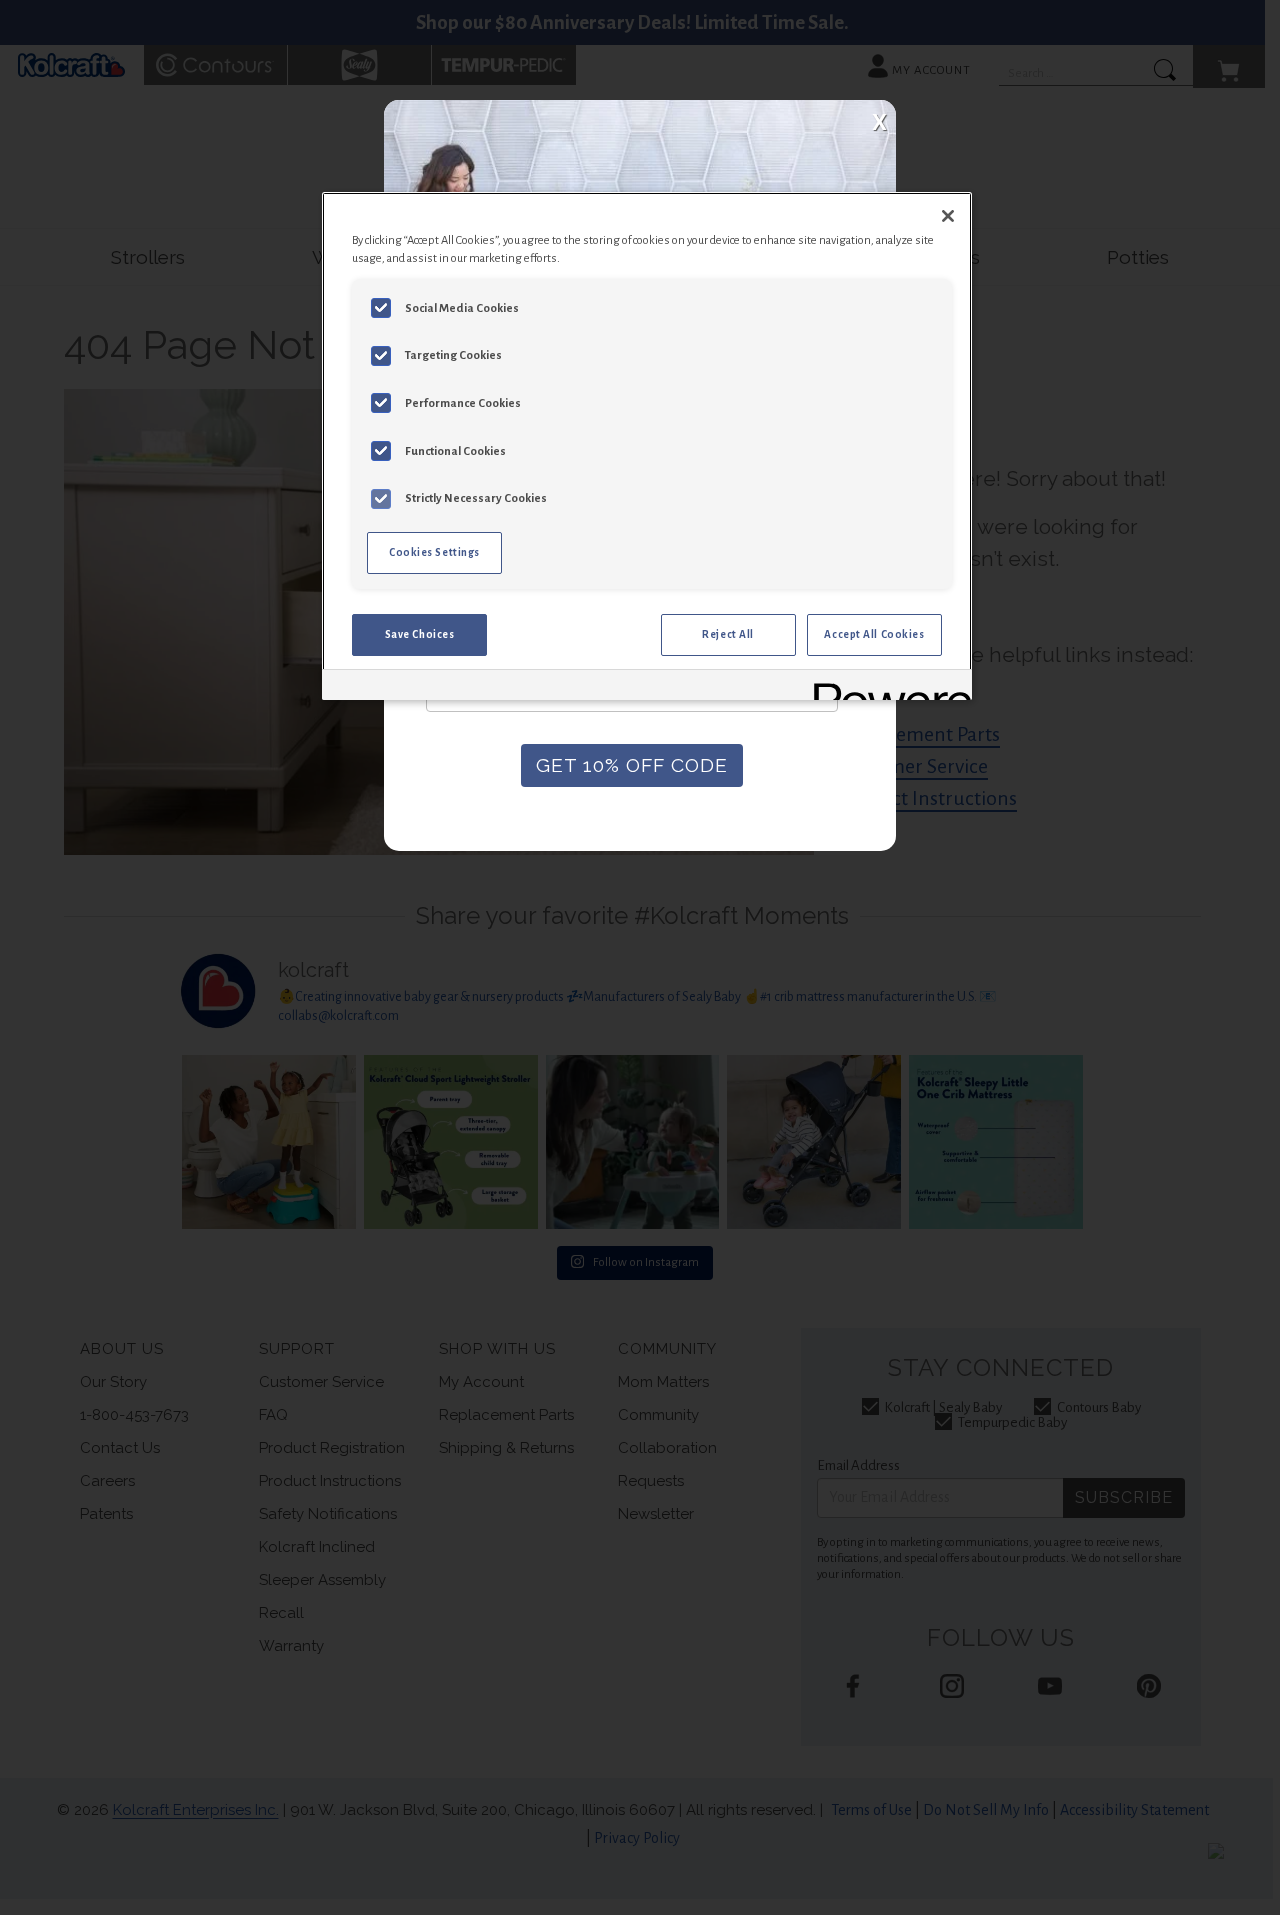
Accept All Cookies (874, 634)
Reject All (728, 634)
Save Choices (420, 634)
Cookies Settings (434, 552)
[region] (647, 446)
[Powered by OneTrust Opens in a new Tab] (886, 687)
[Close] (948, 216)
